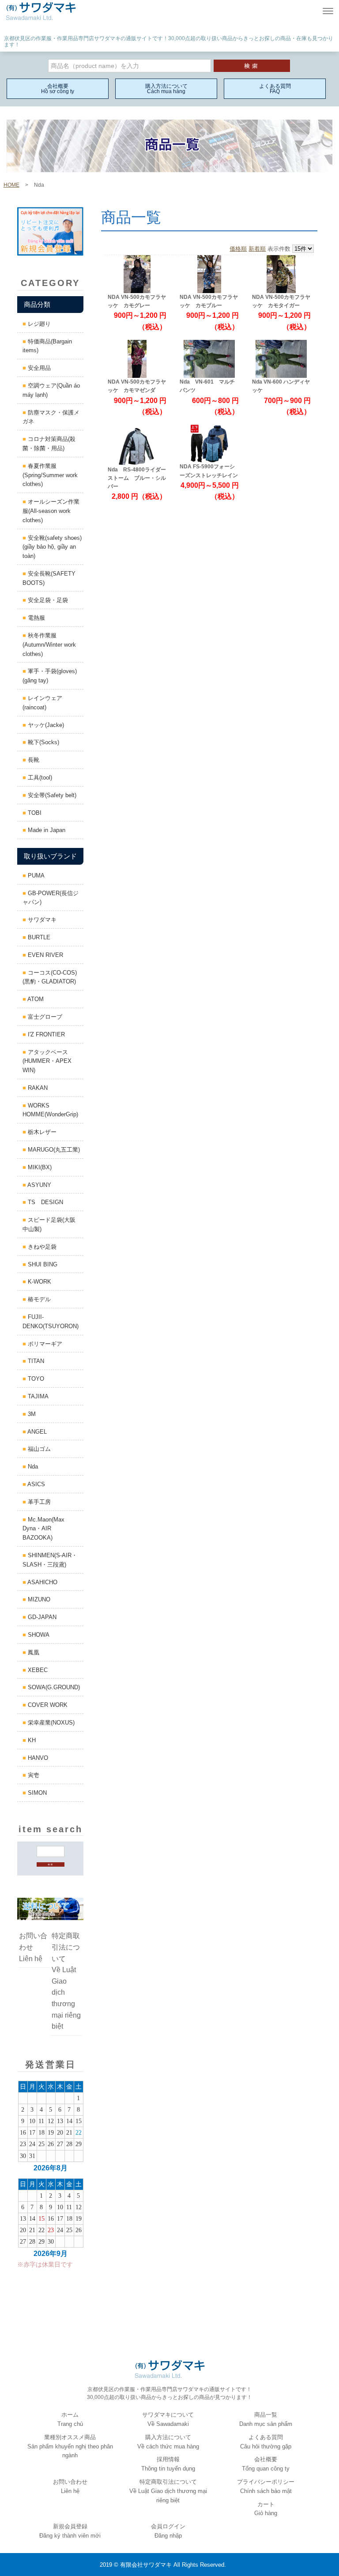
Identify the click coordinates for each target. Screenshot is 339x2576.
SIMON (36, 1793)
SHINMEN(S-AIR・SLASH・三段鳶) (50, 1560)
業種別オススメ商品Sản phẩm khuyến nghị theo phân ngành (70, 2446)
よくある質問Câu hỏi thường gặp (266, 2442)
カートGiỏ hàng (266, 2509)
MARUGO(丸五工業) (53, 1150)
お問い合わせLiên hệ (33, 1947)
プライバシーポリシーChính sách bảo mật (266, 2486)
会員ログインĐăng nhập (168, 2531)
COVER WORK (47, 1705)
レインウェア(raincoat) (42, 703)
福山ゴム (38, 1449)
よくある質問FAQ (275, 89)
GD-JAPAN (41, 1617)
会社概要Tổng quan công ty (266, 2464)
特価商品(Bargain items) (47, 346)
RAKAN (37, 1088)
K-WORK (39, 1282)
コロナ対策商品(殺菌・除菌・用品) (49, 444)
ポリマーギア (44, 1344)
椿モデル (38, 1299)
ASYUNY (39, 1185)
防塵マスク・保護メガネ (51, 417)
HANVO (37, 1758)
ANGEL (36, 1432)
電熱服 (36, 618)
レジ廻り (38, 324)
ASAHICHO (42, 1582)
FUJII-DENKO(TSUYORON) (51, 1322)
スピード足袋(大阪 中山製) (52, 1224)
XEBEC (37, 1670)
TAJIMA (37, 1396)
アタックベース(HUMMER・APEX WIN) (47, 1061)
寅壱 (33, 1775)
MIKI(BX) (39, 1167)
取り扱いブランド (50, 856)
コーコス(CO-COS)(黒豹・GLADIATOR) (50, 977)
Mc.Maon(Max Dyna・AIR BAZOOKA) (43, 1529)
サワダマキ (41, 920)
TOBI (34, 813)
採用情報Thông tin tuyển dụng (168, 2464)
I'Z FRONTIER (45, 1034)
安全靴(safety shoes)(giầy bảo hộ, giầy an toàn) (52, 547)
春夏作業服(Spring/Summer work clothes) (50, 475)
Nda (32, 1467)
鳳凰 (33, 1652)
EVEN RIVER (45, 955)
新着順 (257, 249)
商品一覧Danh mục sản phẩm (266, 2419)
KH (31, 1740)
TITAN (35, 1361)
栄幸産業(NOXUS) (50, 1723)
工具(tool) (39, 778)
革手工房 (38, 1502)
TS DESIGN (45, 1202)
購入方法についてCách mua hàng (166, 89)
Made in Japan (46, 830)
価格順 (238, 249)
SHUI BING (42, 1264)
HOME (11, 185)
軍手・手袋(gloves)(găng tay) (50, 676)
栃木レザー (41, 1132)
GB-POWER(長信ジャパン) (51, 898)
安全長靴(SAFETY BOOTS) (52, 578)
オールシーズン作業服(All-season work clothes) (51, 511)
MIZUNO (38, 1599)
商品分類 (37, 304)
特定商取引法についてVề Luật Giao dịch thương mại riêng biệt (66, 1981)
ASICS (36, 1484)
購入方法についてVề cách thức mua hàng (168, 2442)
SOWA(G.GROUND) (53, 1687)
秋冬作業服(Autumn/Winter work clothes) (49, 645)
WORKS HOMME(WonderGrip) (50, 1110)
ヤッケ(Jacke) (45, 725)
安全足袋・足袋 (47, 600)
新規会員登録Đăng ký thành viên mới (70, 2531)
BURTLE (38, 937)
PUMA (35, 876)
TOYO (35, 1379)
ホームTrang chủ (70, 2419)
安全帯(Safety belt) (51, 795)
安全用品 (38, 368)
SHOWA (38, 1635)
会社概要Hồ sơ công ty (58, 89)
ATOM (35, 999)
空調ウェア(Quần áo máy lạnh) (51, 390)
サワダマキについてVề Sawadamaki (168, 2419)
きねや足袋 (41, 1247)
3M (31, 1414)
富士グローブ (44, 1017)
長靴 (33, 760)
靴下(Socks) (43, 742)
